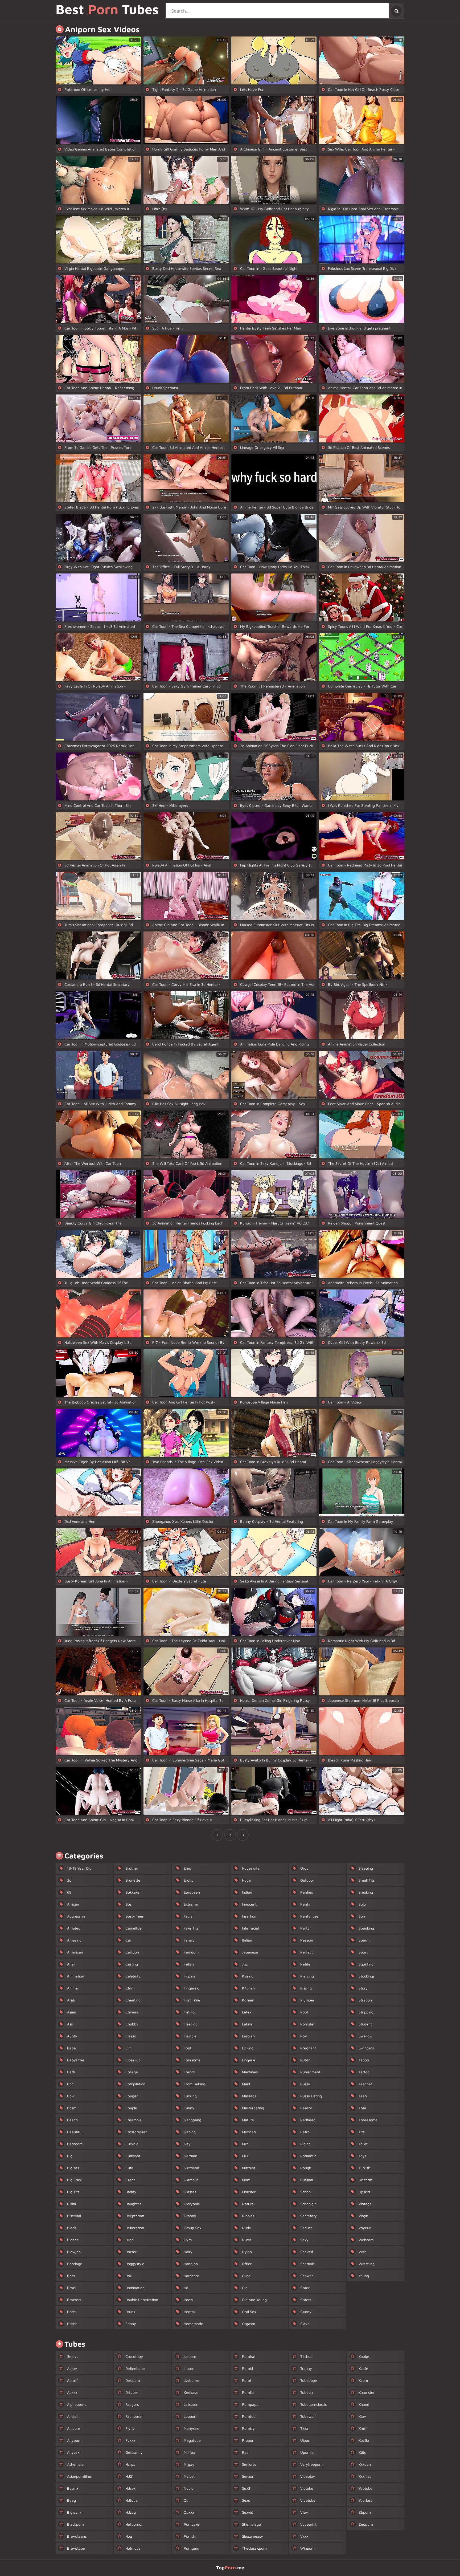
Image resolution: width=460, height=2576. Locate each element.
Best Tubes (107, 10)
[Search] (396, 11)
